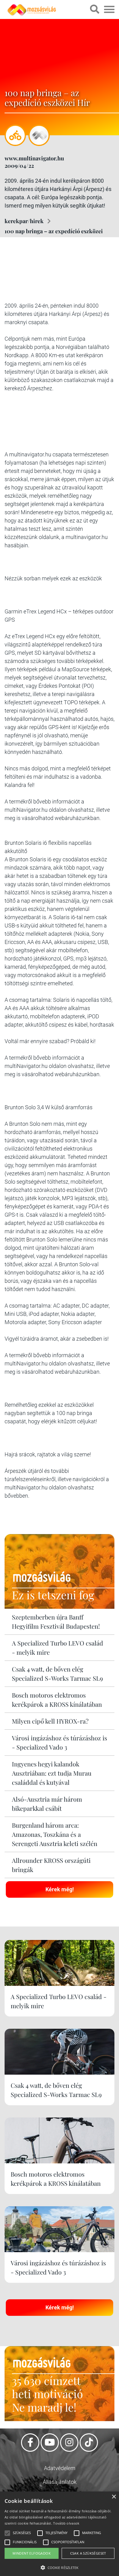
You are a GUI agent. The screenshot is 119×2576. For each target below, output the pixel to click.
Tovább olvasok (66, 2523)
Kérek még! (60, 1889)
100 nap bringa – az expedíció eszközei (54, 231)
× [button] (114, 2497)
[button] (60, 2567)
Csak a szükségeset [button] (88, 2553)
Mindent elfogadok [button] (32, 2553)
